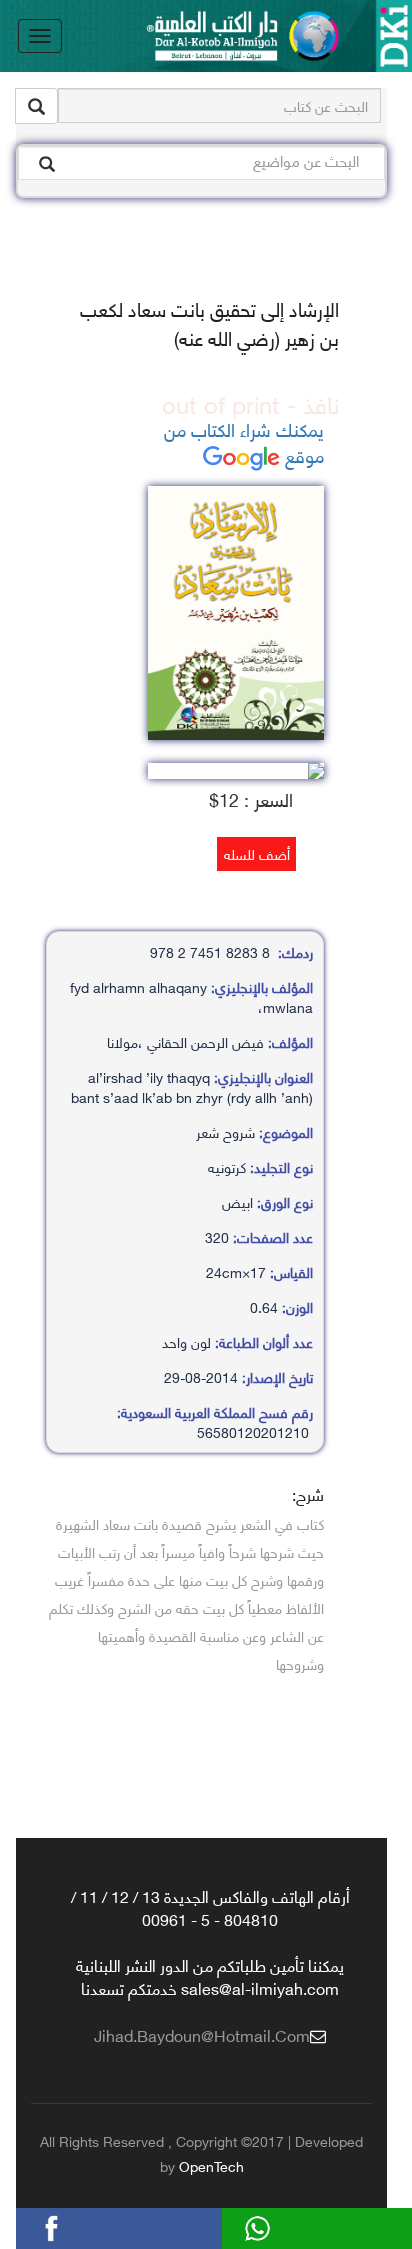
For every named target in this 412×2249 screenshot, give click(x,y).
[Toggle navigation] (40, 36)
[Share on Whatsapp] (292, 2225)
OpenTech (211, 2165)
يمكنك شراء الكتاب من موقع (244, 441)
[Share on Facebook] (86, 2225)
